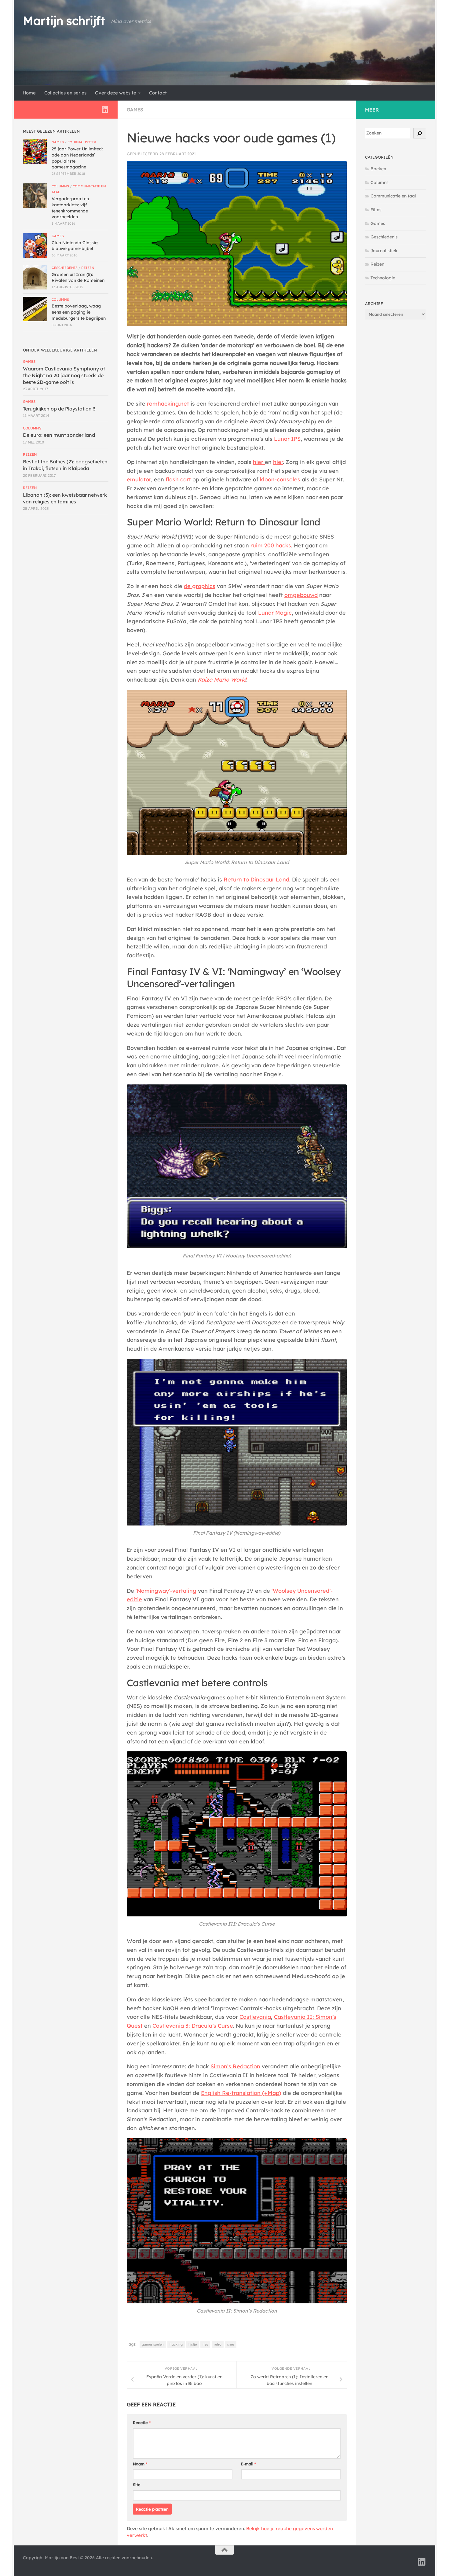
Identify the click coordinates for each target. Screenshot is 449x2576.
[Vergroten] (339, 701)
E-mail (248, 2464)
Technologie (383, 278)
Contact (158, 93)
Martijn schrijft (64, 21)
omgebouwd (301, 595)
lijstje (193, 2344)
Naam (140, 2464)
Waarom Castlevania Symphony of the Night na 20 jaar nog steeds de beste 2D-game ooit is (64, 375)
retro (218, 2344)
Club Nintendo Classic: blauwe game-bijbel (75, 246)
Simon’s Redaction (235, 2066)
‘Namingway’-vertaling (166, 1591)
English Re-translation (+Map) (241, 2093)
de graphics (200, 586)
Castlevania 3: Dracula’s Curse (193, 2026)
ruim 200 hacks (271, 545)
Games (135, 110)
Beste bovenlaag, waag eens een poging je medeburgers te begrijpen (79, 312)
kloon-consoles (280, 479)
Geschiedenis (65, 268)
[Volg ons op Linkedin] (105, 109)
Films (376, 210)
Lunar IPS (287, 439)
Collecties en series (65, 93)
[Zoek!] (420, 133)
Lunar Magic (275, 613)
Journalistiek (82, 142)
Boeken (378, 169)
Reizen (88, 268)
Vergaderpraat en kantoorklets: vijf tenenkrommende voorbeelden (70, 208)
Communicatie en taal (393, 196)
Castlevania (255, 2017)
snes (231, 2344)
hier (259, 462)
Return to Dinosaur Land (256, 880)
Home (29, 93)
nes (205, 2344)
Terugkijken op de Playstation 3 (59, 409)
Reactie (142, 2423)
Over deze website (116, 93)
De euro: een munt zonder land (59, 435)
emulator (139, 479)
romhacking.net (168, 404)
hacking (176, 2344)
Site (137, 2485)
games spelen (153, 2344)
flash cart (178, 479)
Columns (60, 186)
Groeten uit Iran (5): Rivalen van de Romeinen (78, 278)
